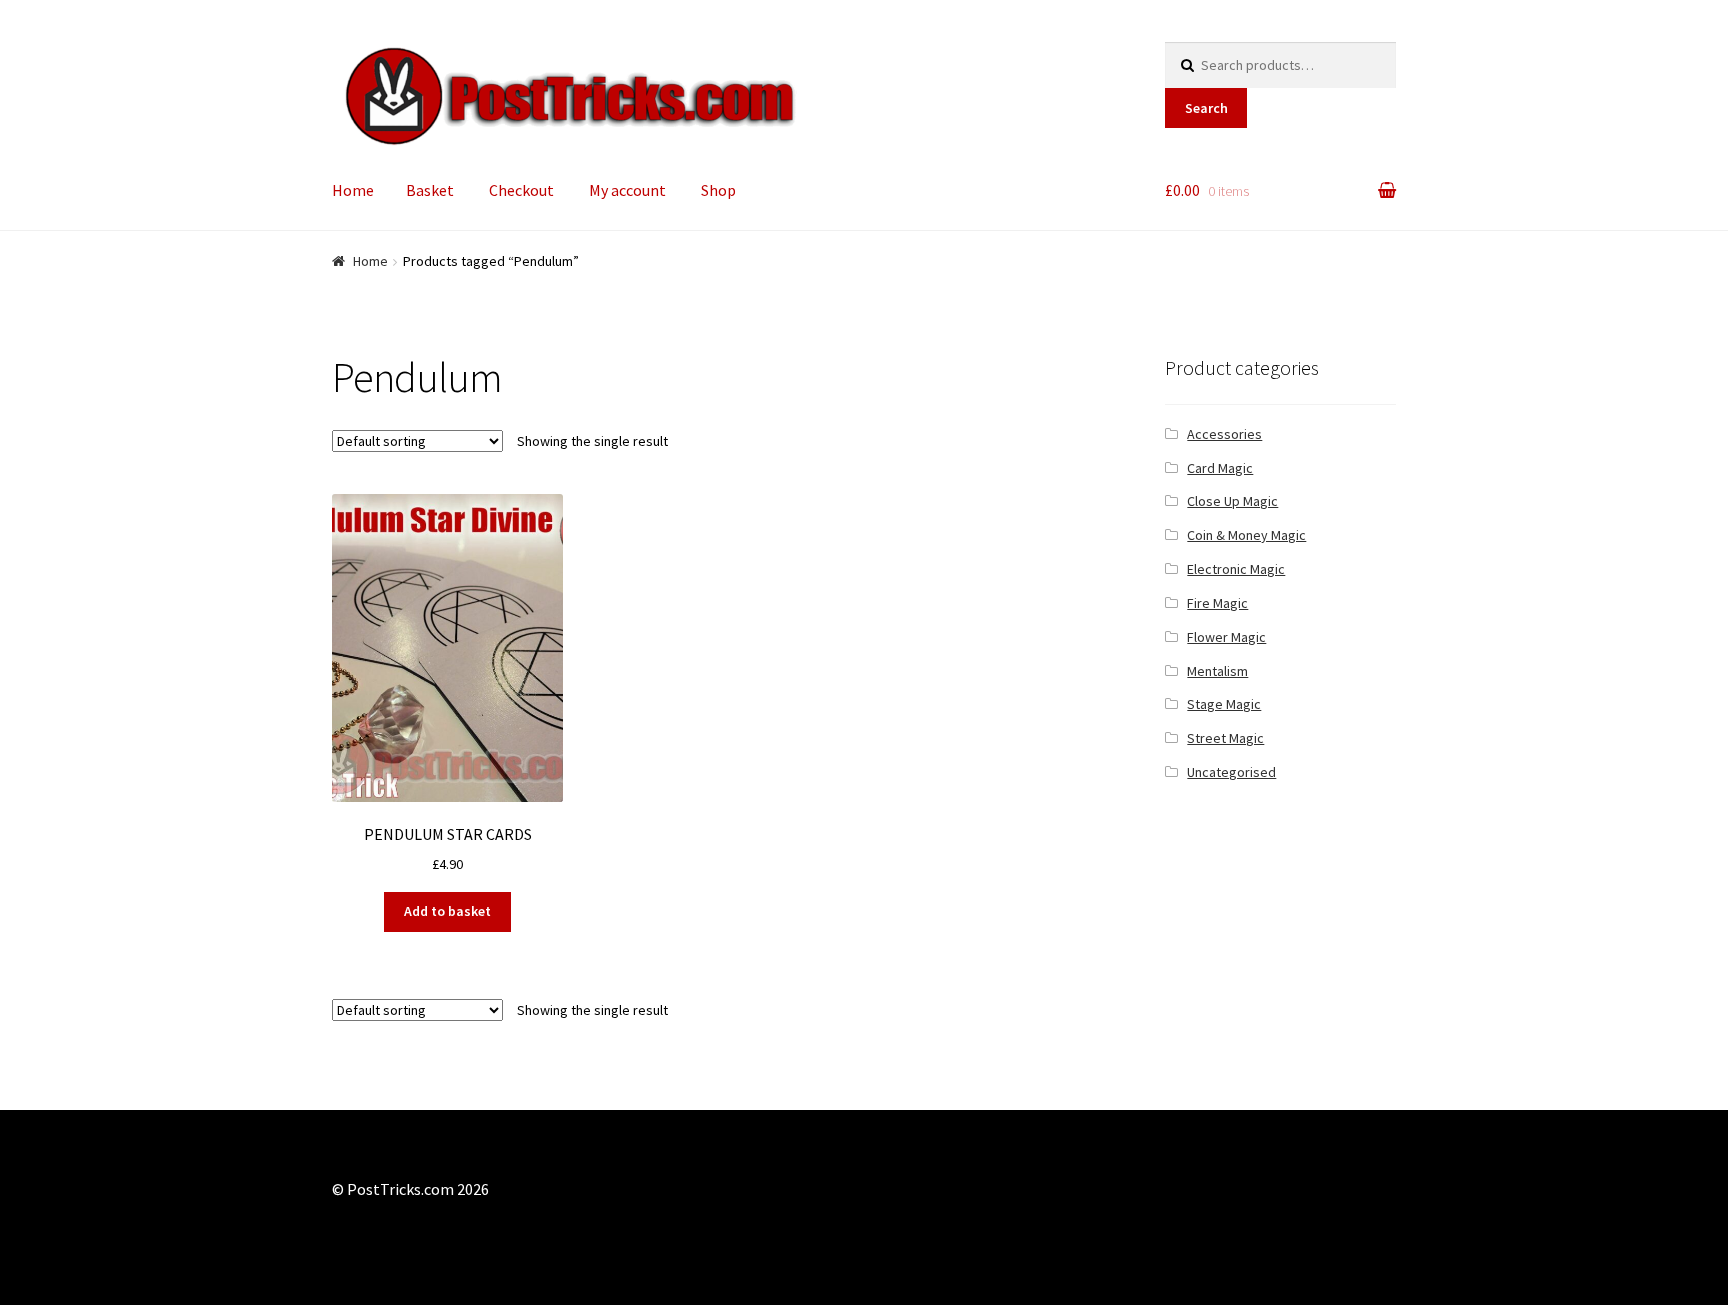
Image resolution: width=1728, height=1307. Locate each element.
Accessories (1224, 434)
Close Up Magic (1232, 501)
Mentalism (1217, 671)
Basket (430, 190)
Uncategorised (1231, 772)
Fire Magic (1217, 603)
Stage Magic (1224, 704)
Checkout (521, 190)
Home (353, 190)
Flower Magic (1226, 637)
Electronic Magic (1236, 569)
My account (627, 190)
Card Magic (1220, 468)
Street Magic (1225, 738)
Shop (718, 190)
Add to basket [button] (447, 911)
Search (1206, 108)
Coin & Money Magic (1246, 535)
